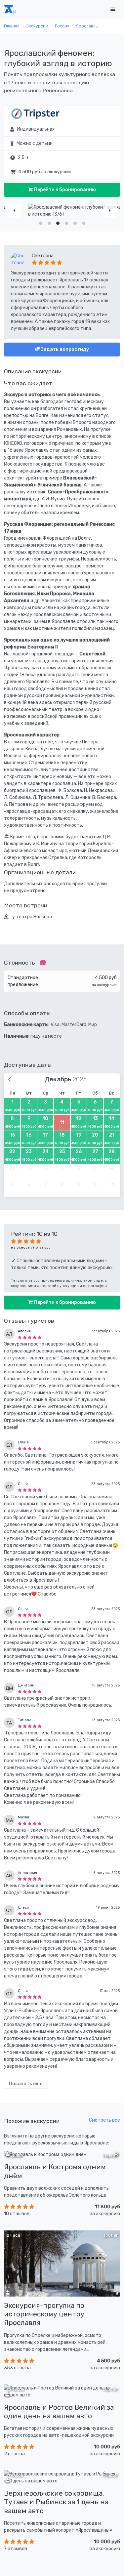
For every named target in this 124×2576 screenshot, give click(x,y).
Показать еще (26, 2084)
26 (79, 1155)
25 (62, 1155)
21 (112, 1139)
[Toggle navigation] (113, 9)
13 (95, 1122)
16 (29, 1139)
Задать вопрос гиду (64, 349)
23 (29, 1155)
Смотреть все (104, 2120)
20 (95, 1139)
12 (79, 1122)
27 (95, 1155)
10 (45, 1122)
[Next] (110, 211)
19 (79, 1139)
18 (62, 1139)
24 (45, 1155)
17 (45, 1139)
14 (112, 1122)
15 (12, 1139)
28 (112, 1155)
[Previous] (14, 211)
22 (12, 1155)
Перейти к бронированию (64, 190)
